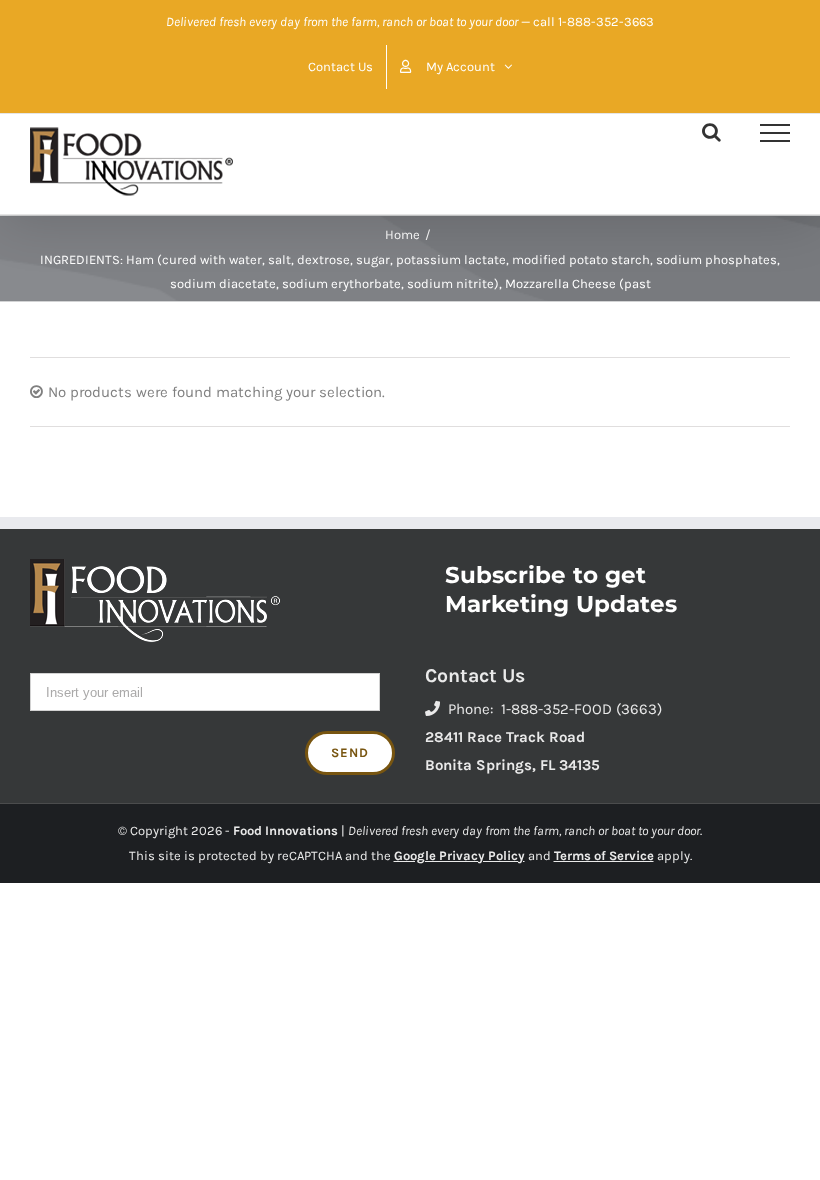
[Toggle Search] (711, 132)
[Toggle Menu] (775, 133)
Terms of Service (604, 855)
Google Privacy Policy (459, 855)
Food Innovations (285, 830)
